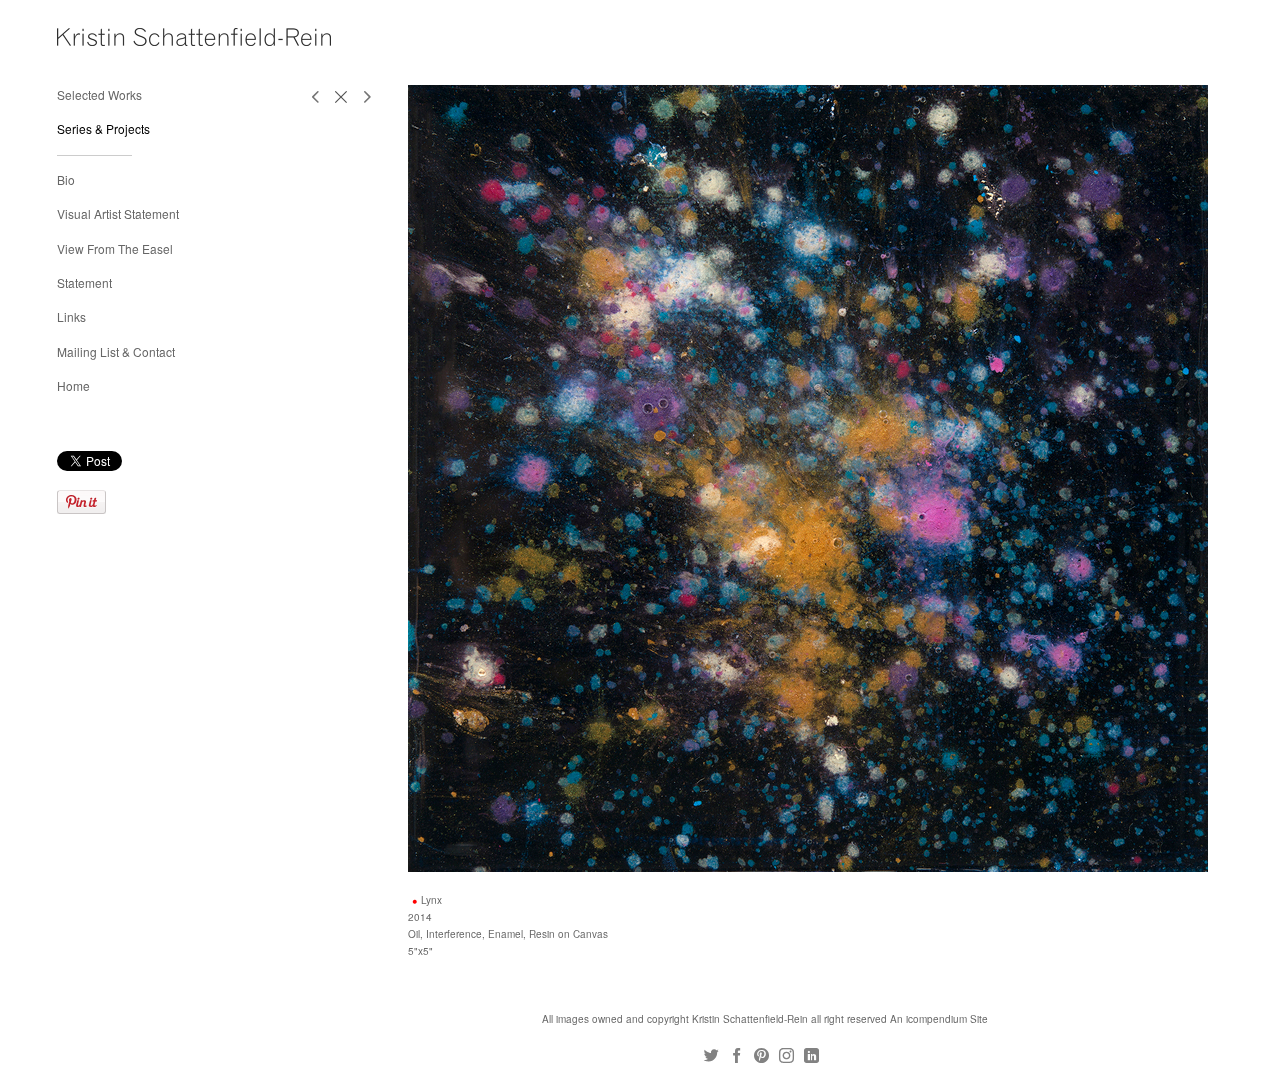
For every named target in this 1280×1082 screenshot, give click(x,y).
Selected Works (99, 94)
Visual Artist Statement (118, 213)
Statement (84, 282)
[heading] (107, 37)
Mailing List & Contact (116, 351)
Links (71, 316)
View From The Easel (115, 248)
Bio (66, 179)
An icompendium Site (939, 1019)
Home (73, 385)
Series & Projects (103, 128)
